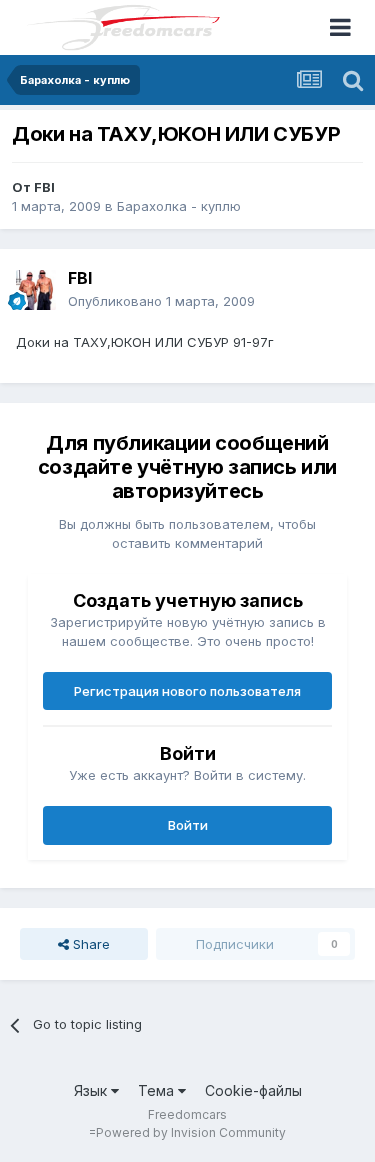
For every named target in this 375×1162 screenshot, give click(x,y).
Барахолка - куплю (179, 206)
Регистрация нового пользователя (187, 691)
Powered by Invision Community (191, 1132)
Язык (92, 1090)
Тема (158, 1090)
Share (89, 944)
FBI (44, 187)
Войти (188, 825)
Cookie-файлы (253, 1090)
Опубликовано (161, 301)
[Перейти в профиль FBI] (36, 290)
